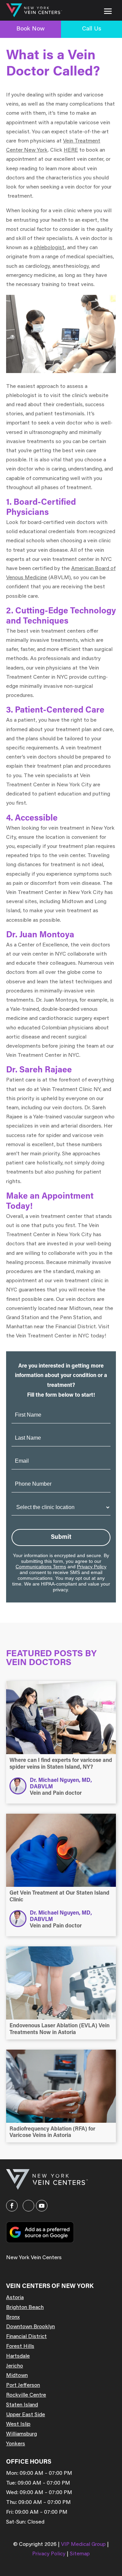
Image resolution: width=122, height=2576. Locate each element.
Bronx (13, 2317)
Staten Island (22, 2405)
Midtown (17, 2376)
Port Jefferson (23, 2385)
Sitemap (80, 2554)
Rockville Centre (26, 2395)
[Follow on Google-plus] (28, 2206)
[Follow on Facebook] (12, 2206)
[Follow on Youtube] (42, 2206)
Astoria (15, 2298)
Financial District (26, 2337)
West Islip (18, 2424)
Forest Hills (20, 2346)
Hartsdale (18, 2356)
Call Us (92, 29)
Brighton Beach (25, 2308)
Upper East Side (26, 2415)
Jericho (15, 2366)
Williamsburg (22, 2434)
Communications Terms (41, 1567)
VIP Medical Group (84, 2545)
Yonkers (16, 2444)
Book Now (30, 29)
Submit (61, 1537)
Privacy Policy (92, 1567)
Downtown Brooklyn (30, 2327)
